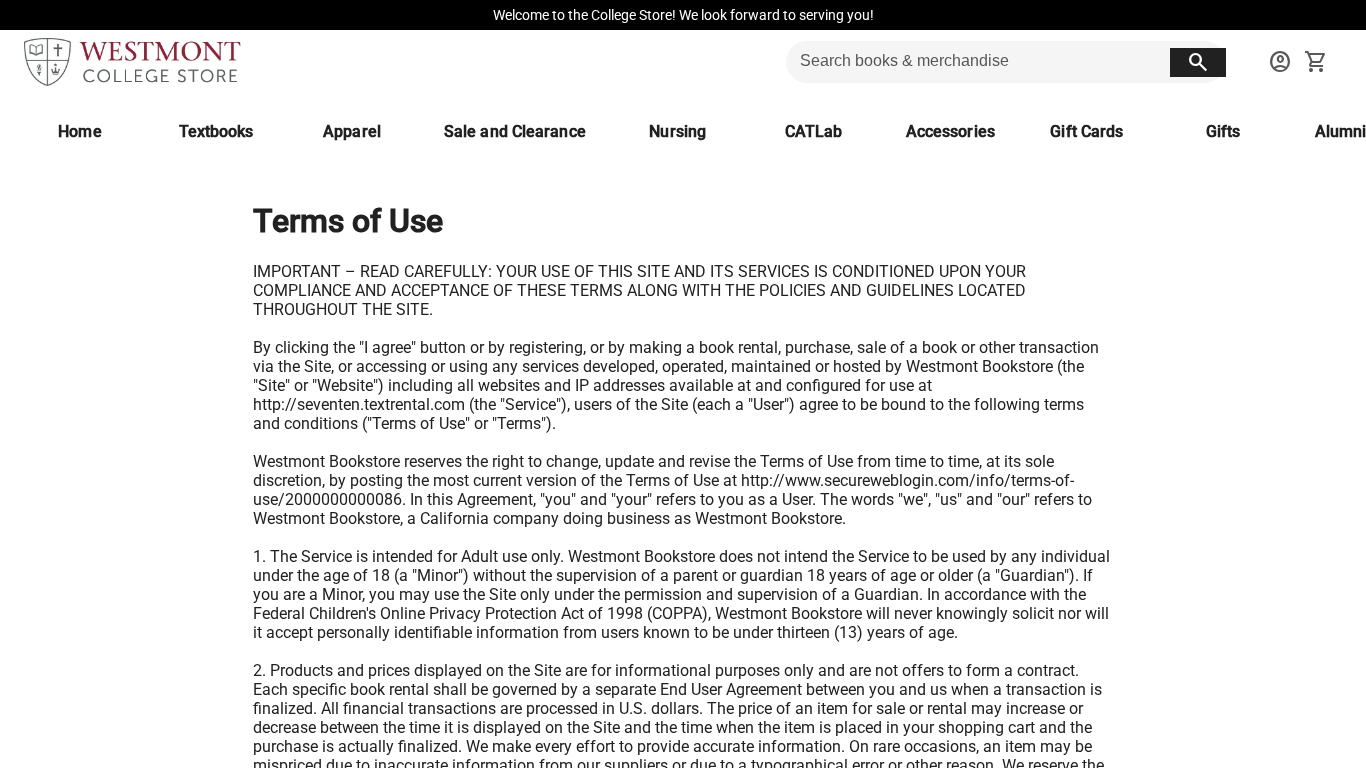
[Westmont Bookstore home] (132, 62)
